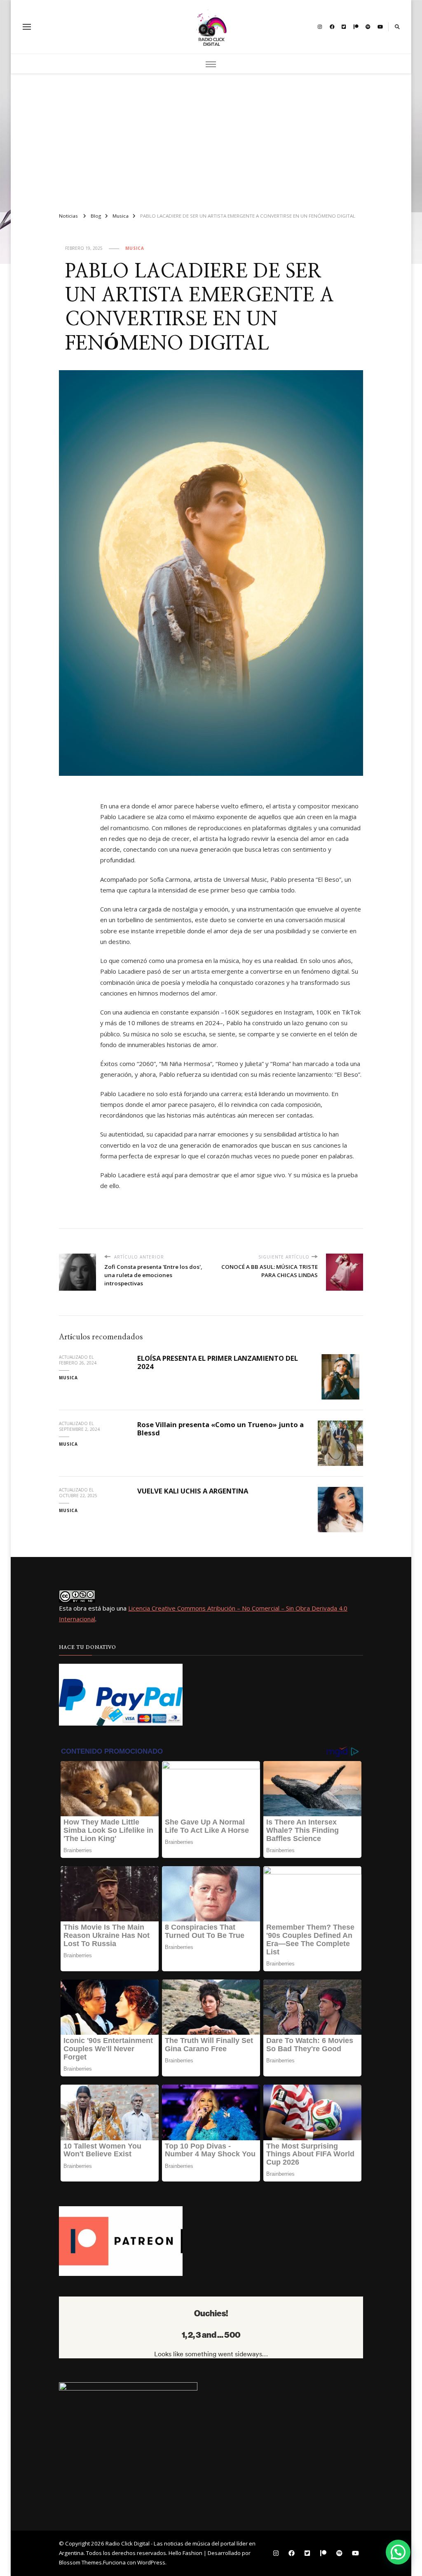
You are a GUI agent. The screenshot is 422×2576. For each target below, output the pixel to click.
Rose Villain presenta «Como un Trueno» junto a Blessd (220, 1429)
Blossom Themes (80, 2562)
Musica (135, 248)
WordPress (151, 2562)
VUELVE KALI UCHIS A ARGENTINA (193, 1491)
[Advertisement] (211, 139)
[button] (398, 2552)
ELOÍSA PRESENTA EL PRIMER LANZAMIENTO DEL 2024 (218, 1362)
